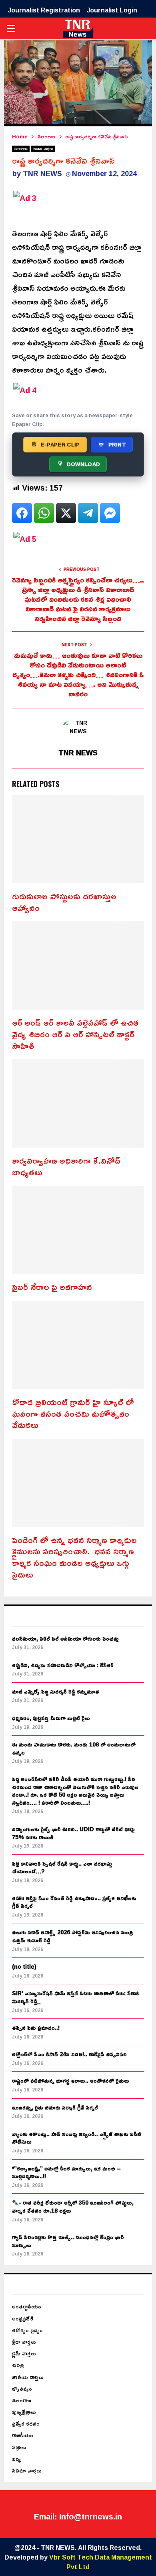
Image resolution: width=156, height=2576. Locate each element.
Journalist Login (112, 10)
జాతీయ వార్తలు (28, 2377)
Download (83, 464)
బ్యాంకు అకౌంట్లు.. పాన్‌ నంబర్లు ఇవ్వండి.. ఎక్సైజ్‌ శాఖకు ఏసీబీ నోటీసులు (77, 2138)
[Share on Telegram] (88, 513)
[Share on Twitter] (66, 513)
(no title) (24, 1966)
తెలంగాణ (21, 149)
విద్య (17, 2459)
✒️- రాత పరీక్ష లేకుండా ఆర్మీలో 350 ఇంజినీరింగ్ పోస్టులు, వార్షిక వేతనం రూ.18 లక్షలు (73, 2206)
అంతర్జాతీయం (27, 2306)
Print (117, 444)
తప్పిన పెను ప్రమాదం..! (36, 2027)
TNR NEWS (42, 173)
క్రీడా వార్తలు (24, 2342)
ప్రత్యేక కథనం (26, 2423)
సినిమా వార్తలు (43, 149)
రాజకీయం (23, 2435)
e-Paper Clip (60, 444)
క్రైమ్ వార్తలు (24, 2353)
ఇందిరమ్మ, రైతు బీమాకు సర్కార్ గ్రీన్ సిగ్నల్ (55, 2107)
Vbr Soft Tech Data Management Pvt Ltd (101, 2562)
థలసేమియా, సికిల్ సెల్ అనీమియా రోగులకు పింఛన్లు (65, 1638)
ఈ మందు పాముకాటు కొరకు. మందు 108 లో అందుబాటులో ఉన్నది (74, 1748)
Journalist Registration (44, 10)
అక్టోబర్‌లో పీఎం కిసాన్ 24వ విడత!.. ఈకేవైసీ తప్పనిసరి (69, 2054)
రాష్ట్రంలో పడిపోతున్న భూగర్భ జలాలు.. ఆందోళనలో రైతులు (71, 2080)
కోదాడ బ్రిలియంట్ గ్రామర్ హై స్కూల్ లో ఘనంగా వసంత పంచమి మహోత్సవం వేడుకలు (73, 1413)
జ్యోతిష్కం (22, 2388)
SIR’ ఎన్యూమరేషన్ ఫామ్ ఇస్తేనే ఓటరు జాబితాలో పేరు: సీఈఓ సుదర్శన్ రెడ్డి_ (76, 1997)
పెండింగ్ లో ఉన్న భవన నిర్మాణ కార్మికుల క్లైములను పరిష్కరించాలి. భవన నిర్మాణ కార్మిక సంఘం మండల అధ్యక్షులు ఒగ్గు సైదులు (74, 1557)
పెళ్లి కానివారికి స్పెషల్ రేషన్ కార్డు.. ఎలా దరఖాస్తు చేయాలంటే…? (62, 1867)
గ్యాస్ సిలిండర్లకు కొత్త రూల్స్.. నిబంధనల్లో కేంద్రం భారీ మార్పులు (68, 2241)
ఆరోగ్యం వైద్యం (27, 2330)
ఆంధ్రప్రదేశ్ (23, 2318)
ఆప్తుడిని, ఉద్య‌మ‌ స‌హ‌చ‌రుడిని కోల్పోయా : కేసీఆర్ (63, 1665)
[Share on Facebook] (22, 513)
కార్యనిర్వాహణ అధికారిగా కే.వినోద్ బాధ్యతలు (66, 1166)
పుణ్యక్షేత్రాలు (24, 2412)
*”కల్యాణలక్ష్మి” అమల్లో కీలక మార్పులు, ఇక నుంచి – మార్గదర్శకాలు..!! (66, 2172)
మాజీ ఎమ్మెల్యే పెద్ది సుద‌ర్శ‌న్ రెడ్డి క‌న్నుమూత (56, 1691)
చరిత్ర (18, 2365)
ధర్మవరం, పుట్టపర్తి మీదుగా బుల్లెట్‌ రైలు (51, 1718)
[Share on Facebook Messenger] (110, 513)
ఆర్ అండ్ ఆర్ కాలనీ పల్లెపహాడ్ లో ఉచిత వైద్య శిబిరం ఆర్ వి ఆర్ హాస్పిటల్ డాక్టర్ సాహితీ (75, 1034)
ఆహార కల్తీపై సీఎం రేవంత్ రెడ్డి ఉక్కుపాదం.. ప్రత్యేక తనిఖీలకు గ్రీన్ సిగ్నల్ (74, 1902)
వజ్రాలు (19, 2447)
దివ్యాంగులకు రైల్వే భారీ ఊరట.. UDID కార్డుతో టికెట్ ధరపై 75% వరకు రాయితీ (73, 1833)
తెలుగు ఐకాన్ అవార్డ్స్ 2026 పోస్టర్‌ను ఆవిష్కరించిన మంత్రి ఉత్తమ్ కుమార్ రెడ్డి (72, 1936)
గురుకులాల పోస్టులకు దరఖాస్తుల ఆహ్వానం (64, 902)
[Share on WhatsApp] (44, 513)
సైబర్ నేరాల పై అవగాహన (52, 1287)
